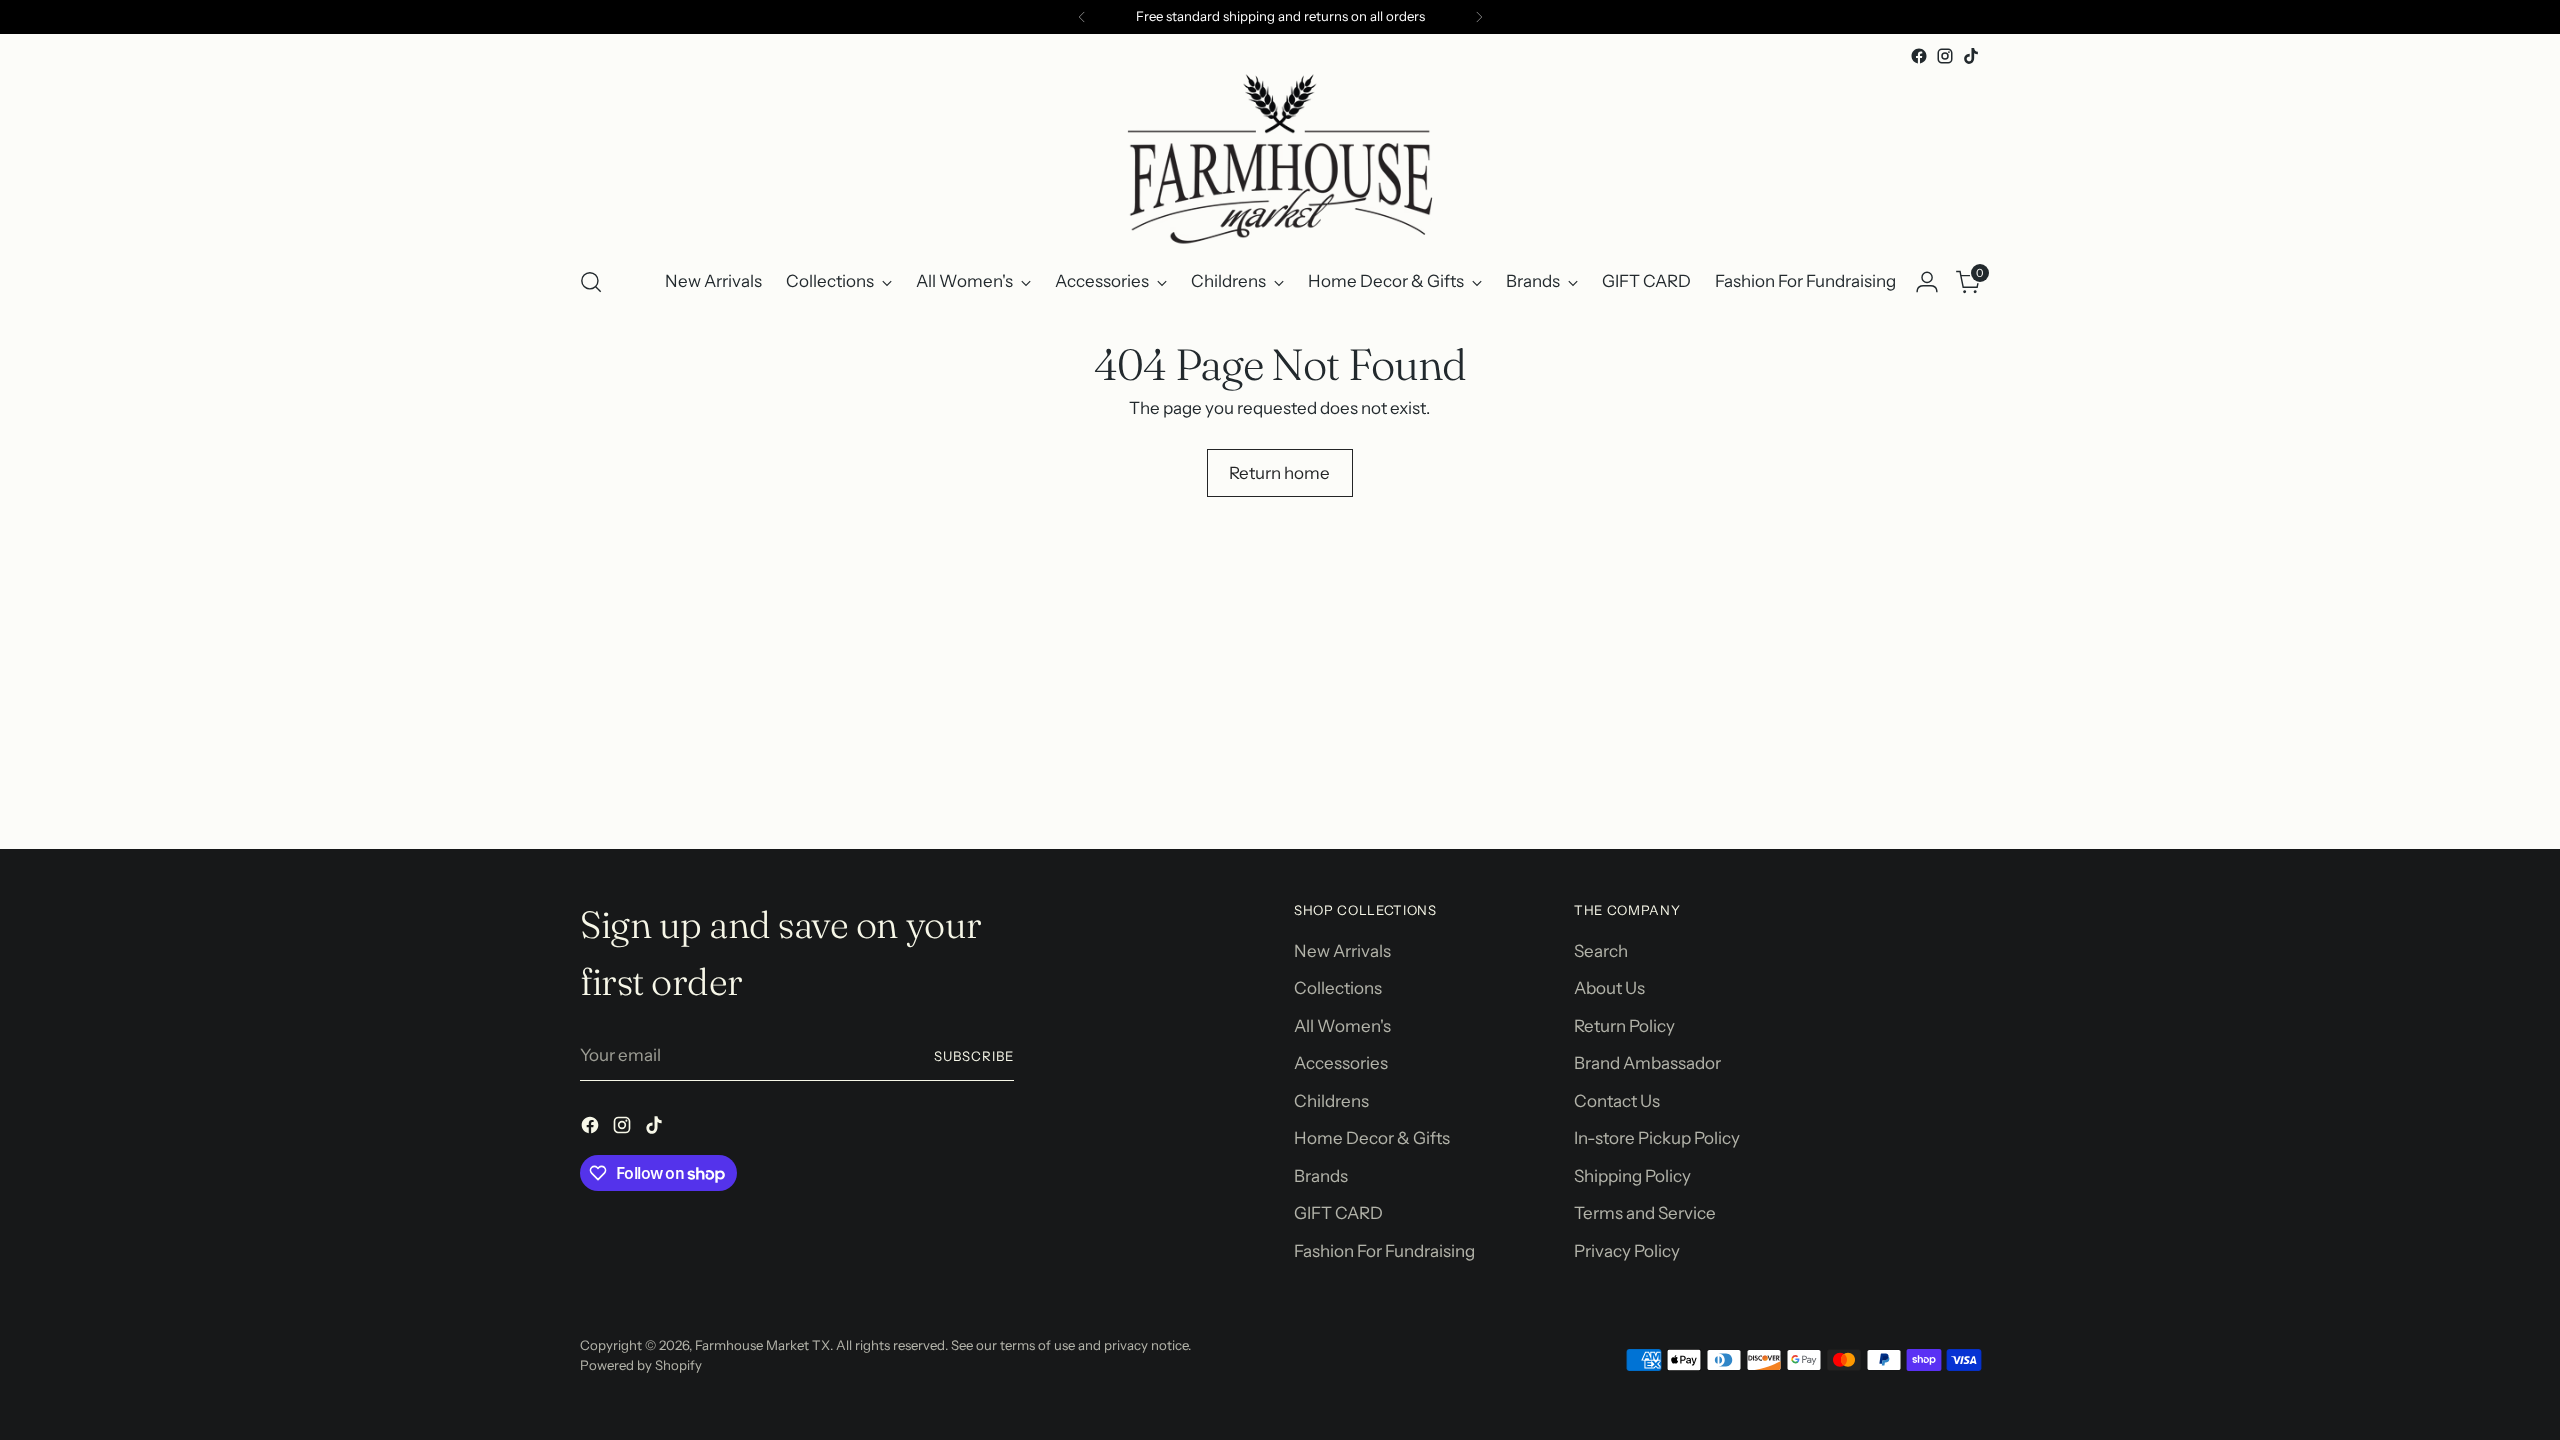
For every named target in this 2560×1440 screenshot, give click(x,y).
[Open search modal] (591, 282)
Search (1601, 951)
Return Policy (1624, 1026)
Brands (1321, 1176)
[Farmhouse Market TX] (1280, 159)
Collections (1338, 988)
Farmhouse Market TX (762, 1345)
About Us (1609, 988)
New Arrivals (1342, 951)
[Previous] (1082, 17)
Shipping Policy (1632, 1176)
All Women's (1342, 1026)
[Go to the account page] (1927, 282)
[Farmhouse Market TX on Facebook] (1919, 56)
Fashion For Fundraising (1384, 1251)
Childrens (1331, 1101)
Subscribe (974, 1056)
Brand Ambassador (1647, 1063)
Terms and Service (1645, 1213)
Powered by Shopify (641, 1365)
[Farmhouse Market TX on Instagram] (1945, 56)
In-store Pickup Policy (1657, 1138)
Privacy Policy (1627, 1251)
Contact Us (1617, 1101)
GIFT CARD (1338, 1213)
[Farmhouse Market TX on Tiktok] (1971, 56)
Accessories (1341, 1063)
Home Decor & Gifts (1372, 1138)
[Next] (1479, 17)
